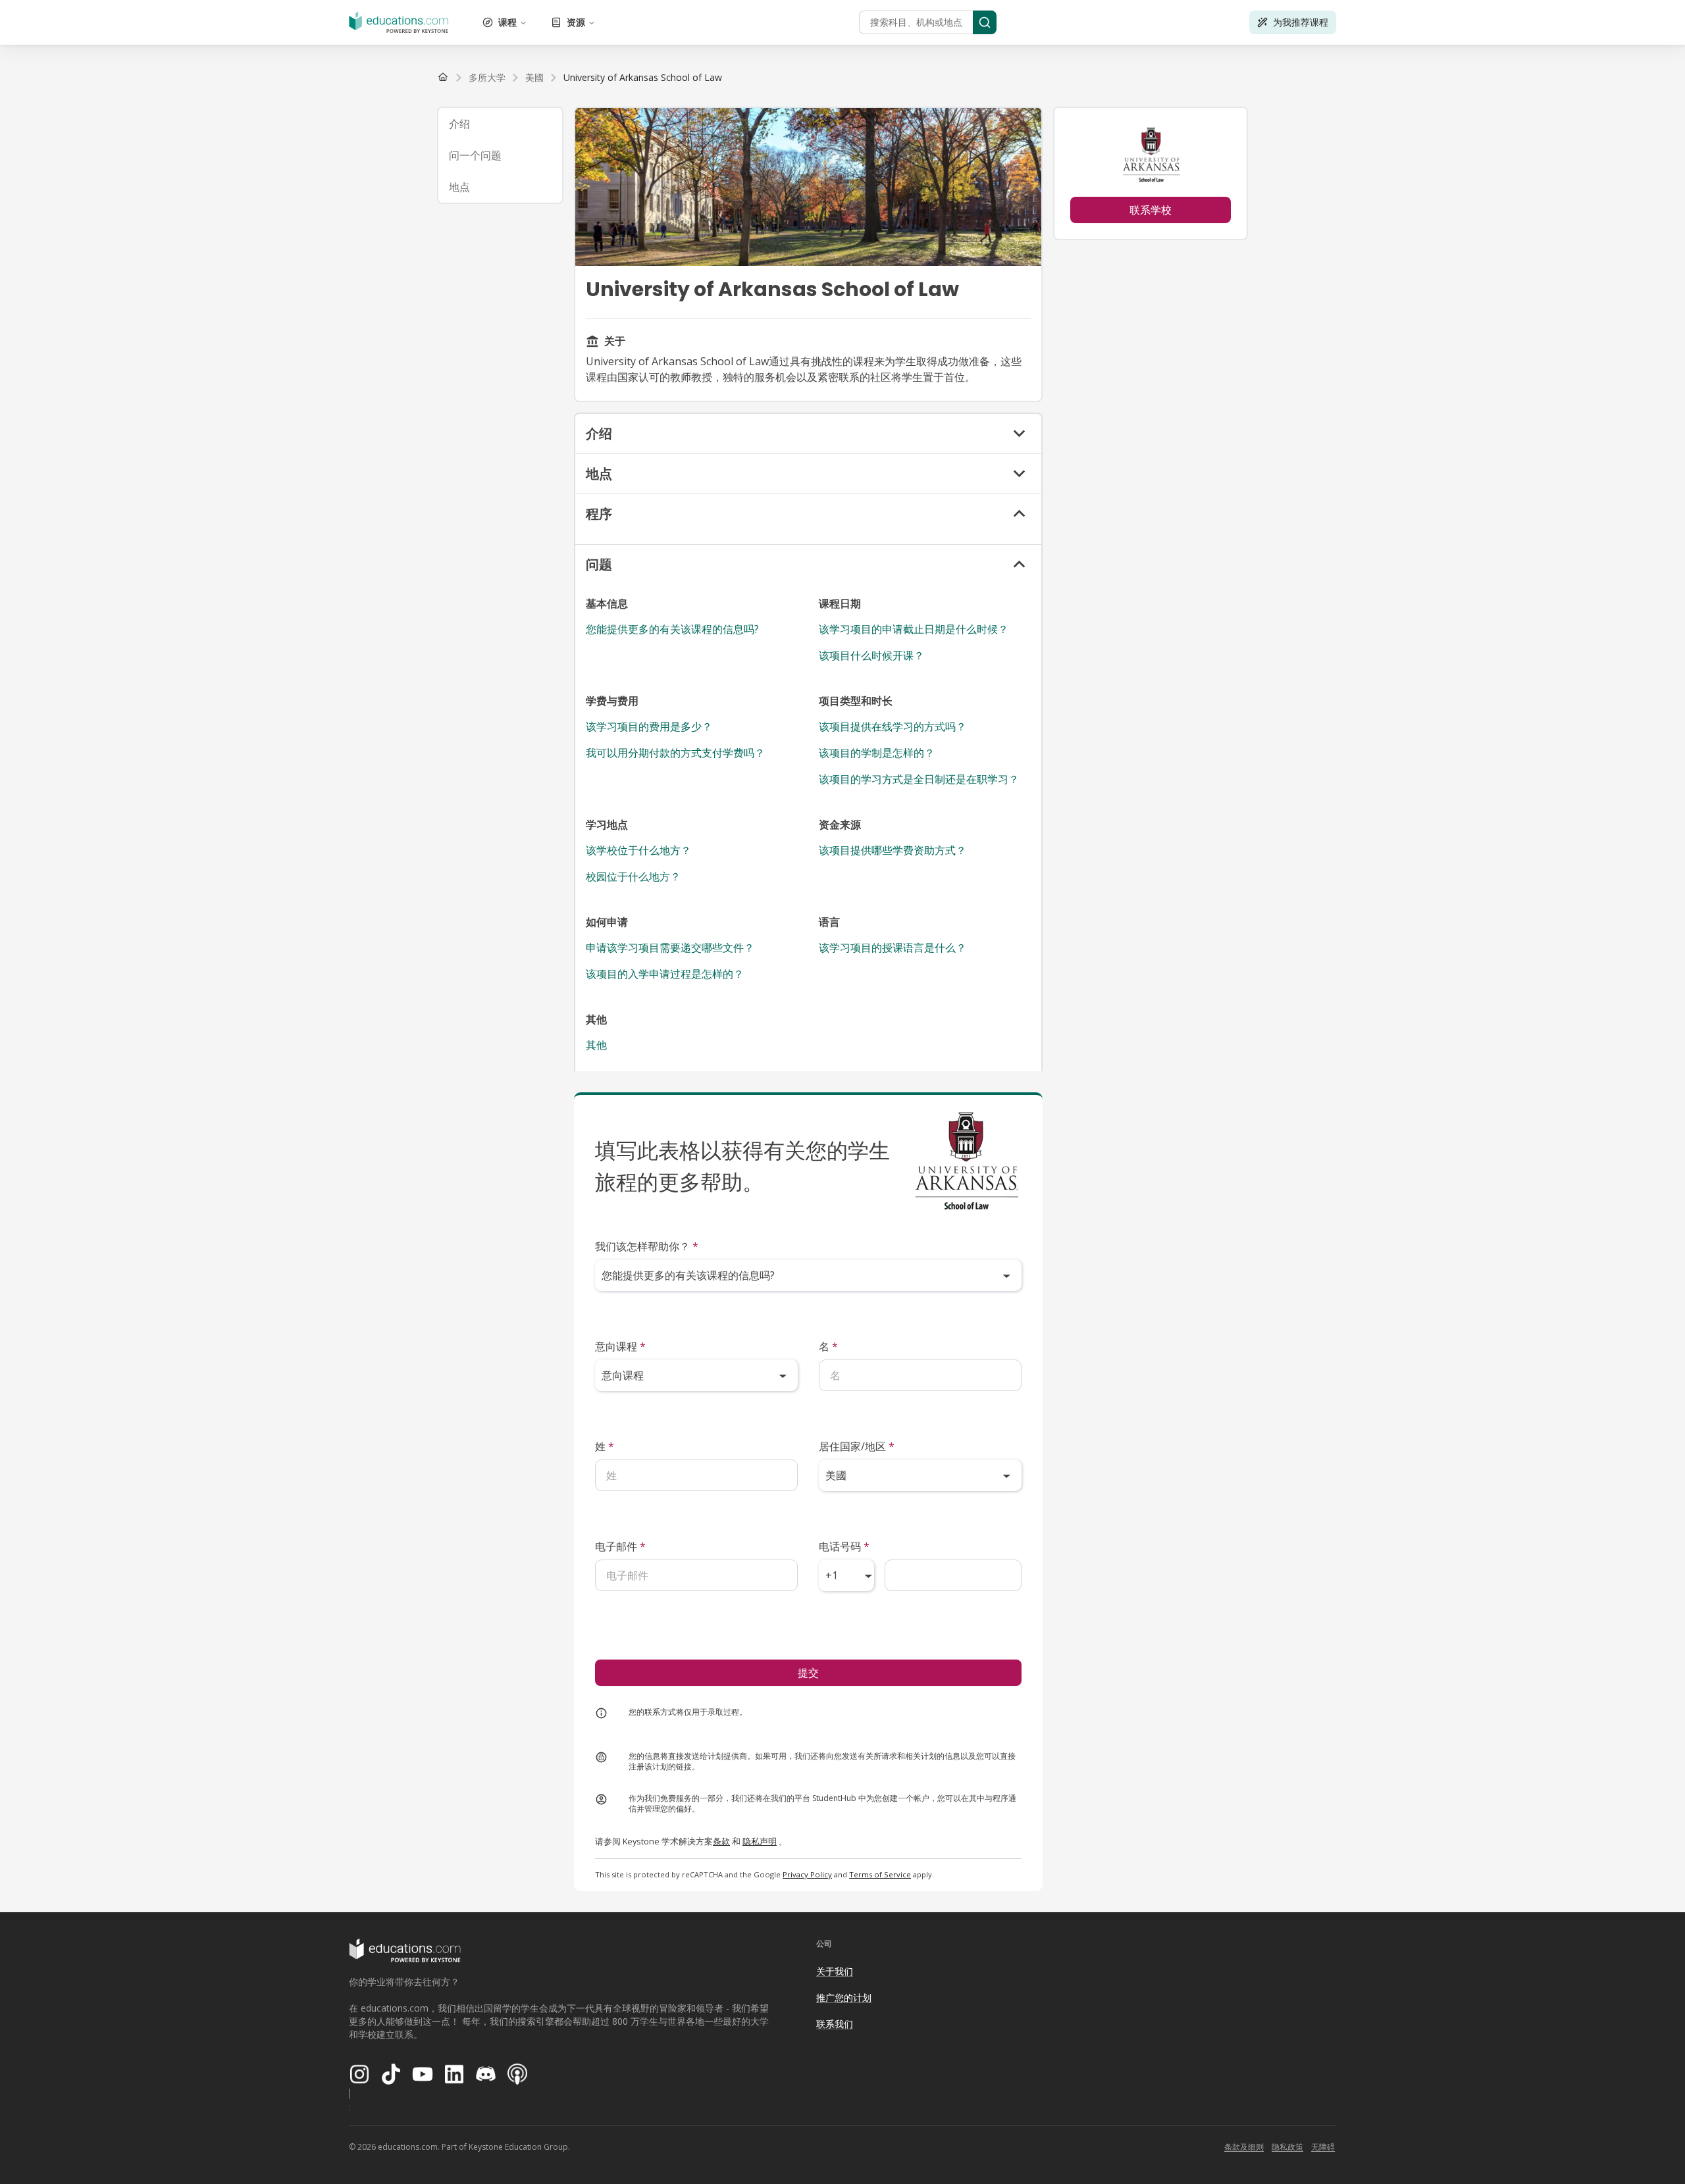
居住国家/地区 (857, 1446)
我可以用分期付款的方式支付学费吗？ (675, 753)
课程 (507, 22)
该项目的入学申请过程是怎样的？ (665, 974)
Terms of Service (880, 1874)
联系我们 (835, 2024)
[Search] (985, 22)
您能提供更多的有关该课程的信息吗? (672, 629)
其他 (596, 1045)
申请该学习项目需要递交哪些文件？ (670, 948)
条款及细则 (1244, 2147)
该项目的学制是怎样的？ (877, 753)
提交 (808, 1673)
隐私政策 (1287, 2147)
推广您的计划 (844, 1997)
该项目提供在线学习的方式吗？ (893, 726)
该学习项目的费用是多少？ (649, 726)
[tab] (500, 124)
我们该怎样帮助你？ (647, 1246)
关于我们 (835, 1971)
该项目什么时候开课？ (871, 655)
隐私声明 (760, 1841)
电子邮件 (620, 1546)
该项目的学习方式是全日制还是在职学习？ (919, 779)
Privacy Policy (807, 1874)
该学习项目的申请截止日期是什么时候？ (914, 629)
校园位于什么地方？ (633, 876)
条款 (721, 1841)
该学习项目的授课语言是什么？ (893, 948)
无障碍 (1323, 2147)
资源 (576, 22)
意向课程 (620, 1346)
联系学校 (1151, 210)
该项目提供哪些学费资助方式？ (893, 850)
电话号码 (844, 1546)
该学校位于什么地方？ (638, 850)
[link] (643, 78)
